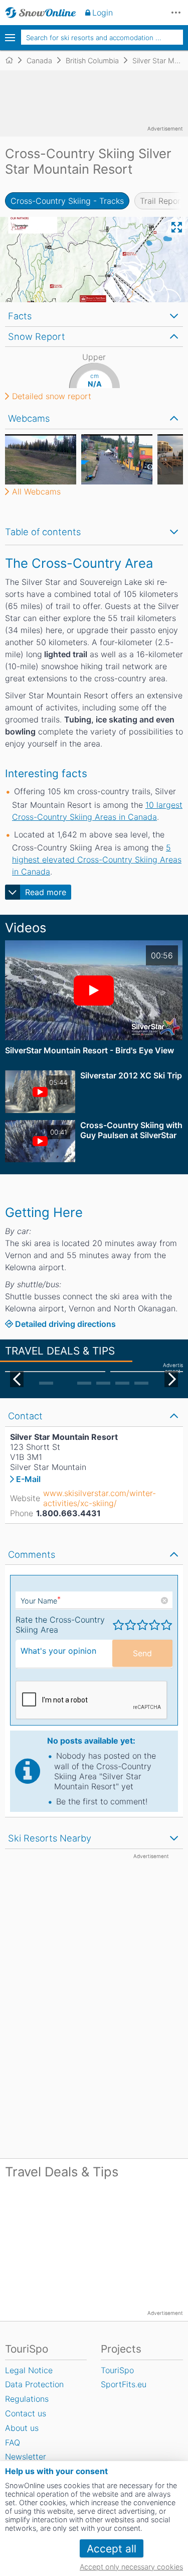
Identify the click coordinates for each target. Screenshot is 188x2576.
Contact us (26, 2413)
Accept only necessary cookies (131, 2567)
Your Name (41, 1601)
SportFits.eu (124, 2384)
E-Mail (28, 1479)
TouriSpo (117, 2370)
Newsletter (26, 2457)
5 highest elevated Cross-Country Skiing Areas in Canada (97, 860)
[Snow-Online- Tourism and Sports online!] (13, 60)
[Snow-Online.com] (41, 13)
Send (142, 1653)
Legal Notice (29, 2370)
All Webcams (36, 492)
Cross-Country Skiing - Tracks (67, 201)
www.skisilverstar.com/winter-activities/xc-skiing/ (100, 1498)
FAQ (13, 2442)
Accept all (112, 2549)
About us (22, 2428)
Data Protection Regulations (34, 2391)
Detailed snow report (52, 396)
